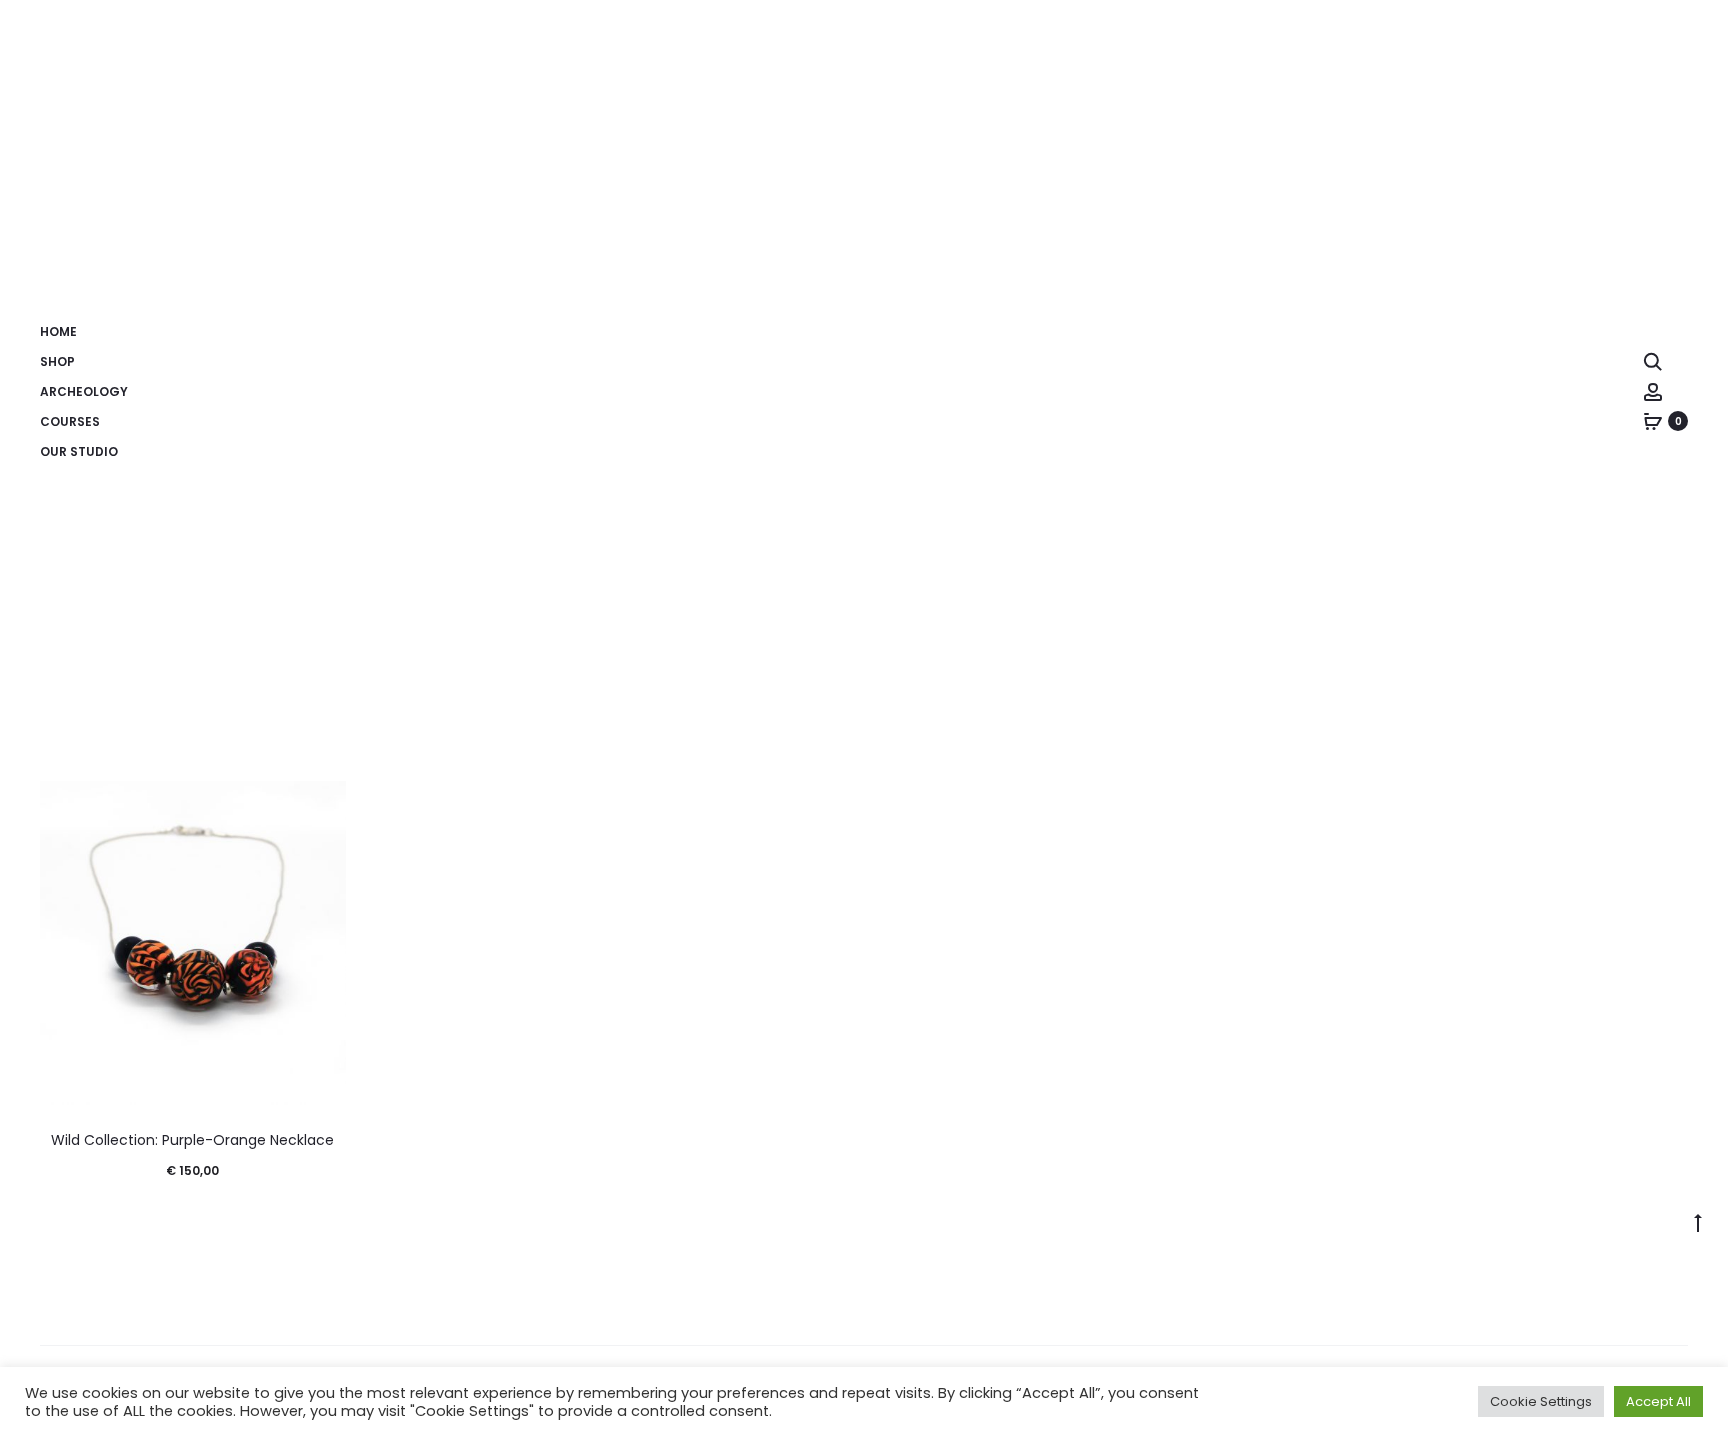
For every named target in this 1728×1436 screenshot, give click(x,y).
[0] (1653, 421)
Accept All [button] (1658, 1401)
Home (58, 331)
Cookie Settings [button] (1541, 1401)
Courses (70, 421)
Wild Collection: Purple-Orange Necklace (192, 1140)
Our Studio (79, 451)
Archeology (84, 391)
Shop (57, 361)
